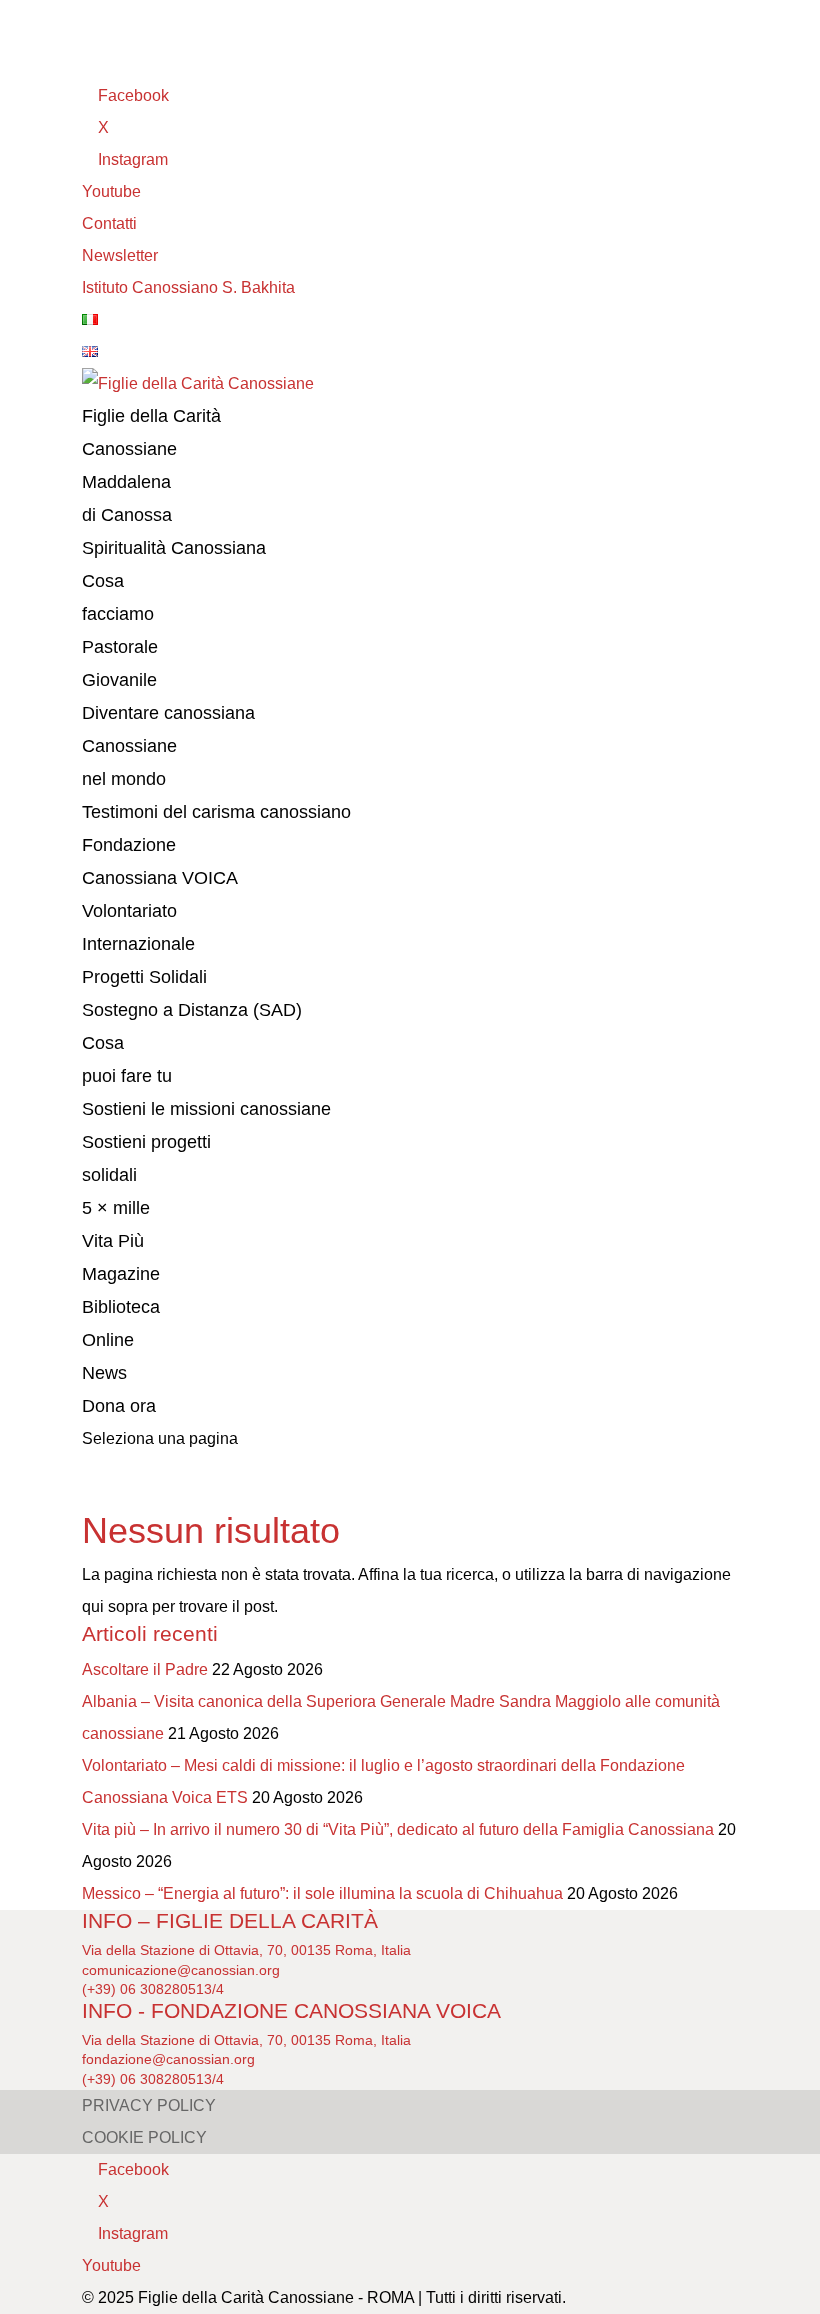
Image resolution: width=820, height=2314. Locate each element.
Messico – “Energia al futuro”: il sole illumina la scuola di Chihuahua (322, 1893)
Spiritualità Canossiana (174, 548)
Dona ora (119, 1406)
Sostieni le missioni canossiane (206, 1109)
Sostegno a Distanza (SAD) (192, 1010)
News (104, 1373)
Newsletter (120, 255)
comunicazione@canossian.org (181, 1970)
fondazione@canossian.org (168, 2059)
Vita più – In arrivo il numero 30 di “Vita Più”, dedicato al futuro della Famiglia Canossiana (398, 1829)
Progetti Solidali (144, 977)
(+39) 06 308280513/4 (153, 1989)
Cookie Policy (144, 2137)
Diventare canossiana (168, 713)
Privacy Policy (149, 2105)
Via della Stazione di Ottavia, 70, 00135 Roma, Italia (246, 1950)
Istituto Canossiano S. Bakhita (188, 287)
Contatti (109, 223)
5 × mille (116, 1208)
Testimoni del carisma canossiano (216, 812)
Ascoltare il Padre (145, 1669)
